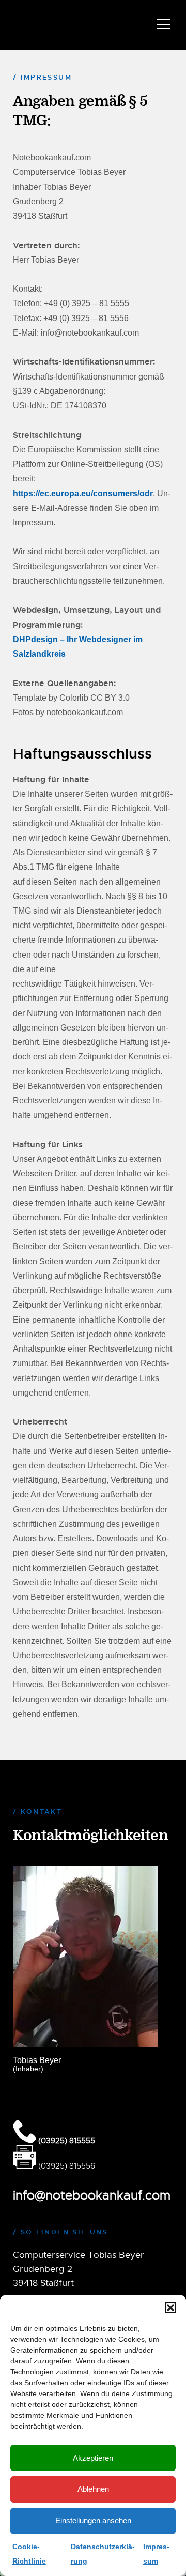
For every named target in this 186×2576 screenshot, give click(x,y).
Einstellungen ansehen (93, 2520)
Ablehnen (93, 2489)
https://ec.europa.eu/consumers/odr (83, 494)
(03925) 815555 (66, 2140)
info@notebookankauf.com (92, 2195)
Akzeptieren (93, 2458)
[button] (171, 2308)
